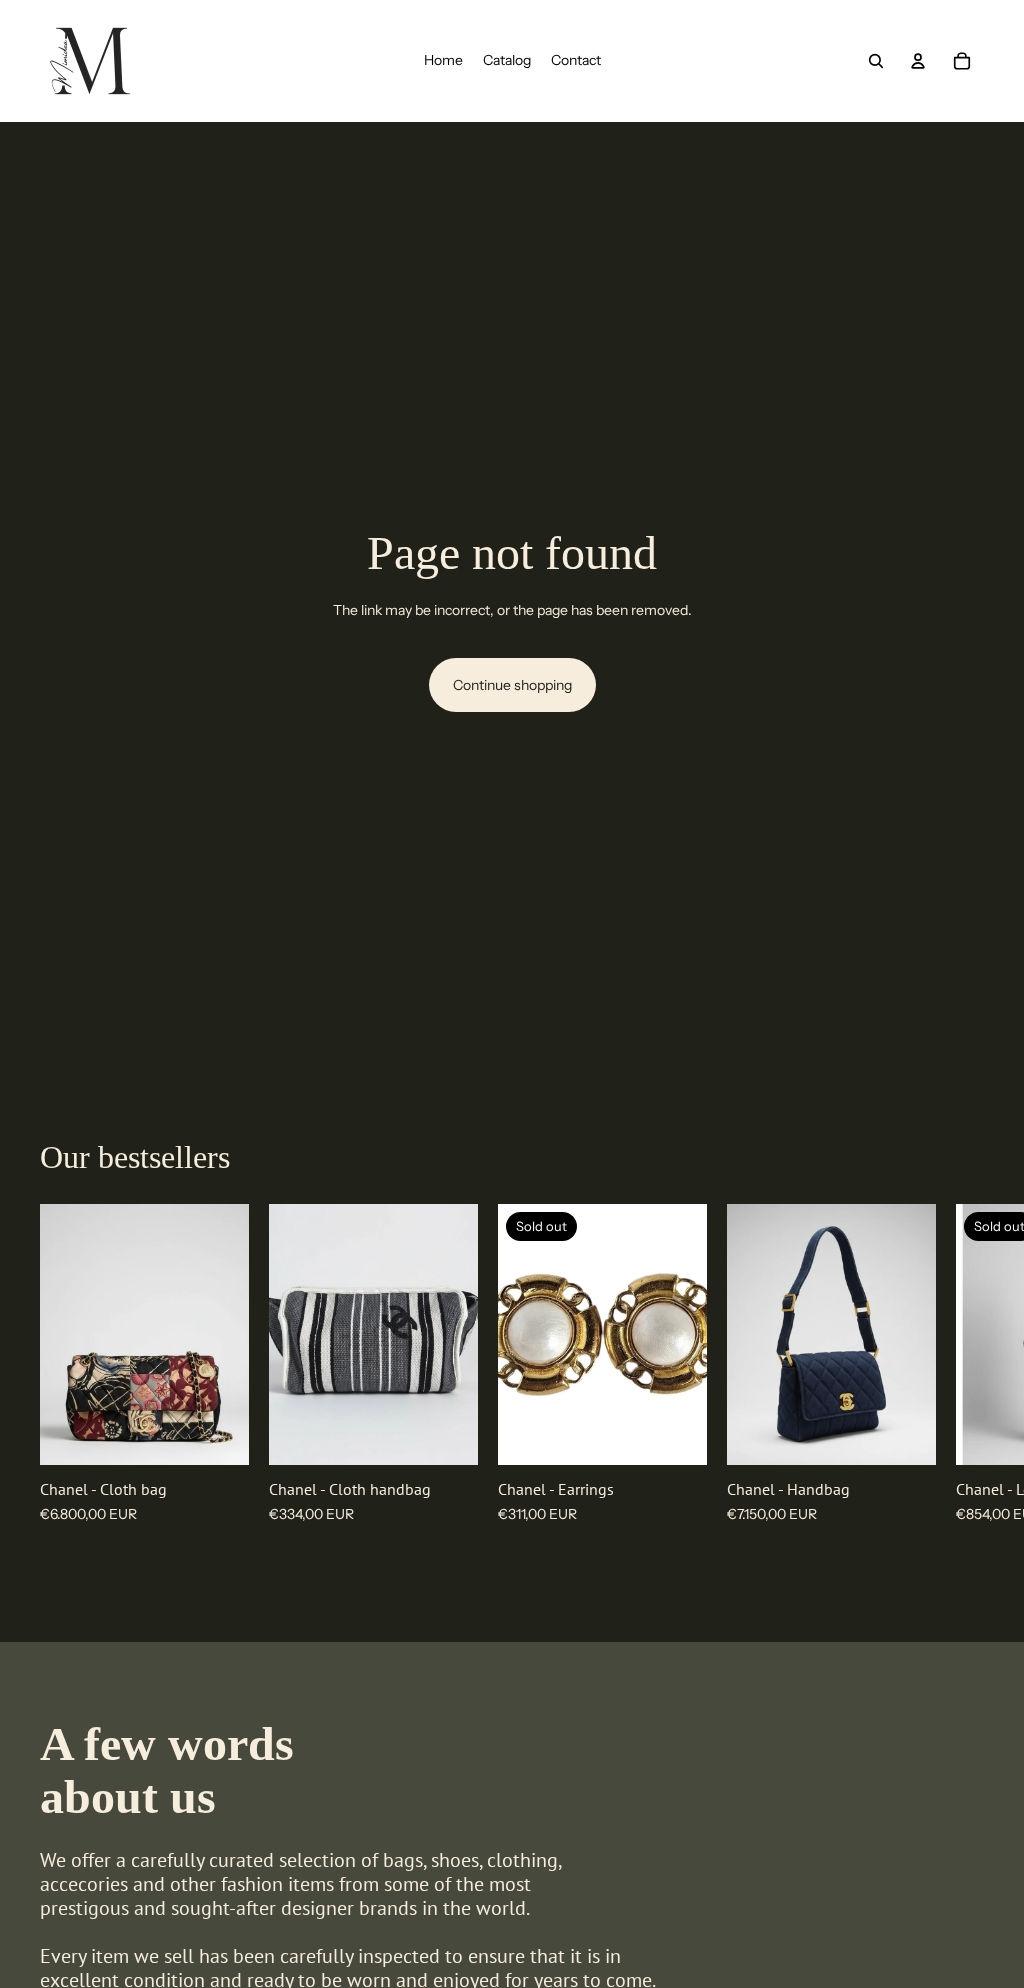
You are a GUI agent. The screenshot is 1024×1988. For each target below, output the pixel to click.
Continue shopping (512, 685)
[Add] (218, 1434)
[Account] (918, 61)
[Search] (876, 61)
